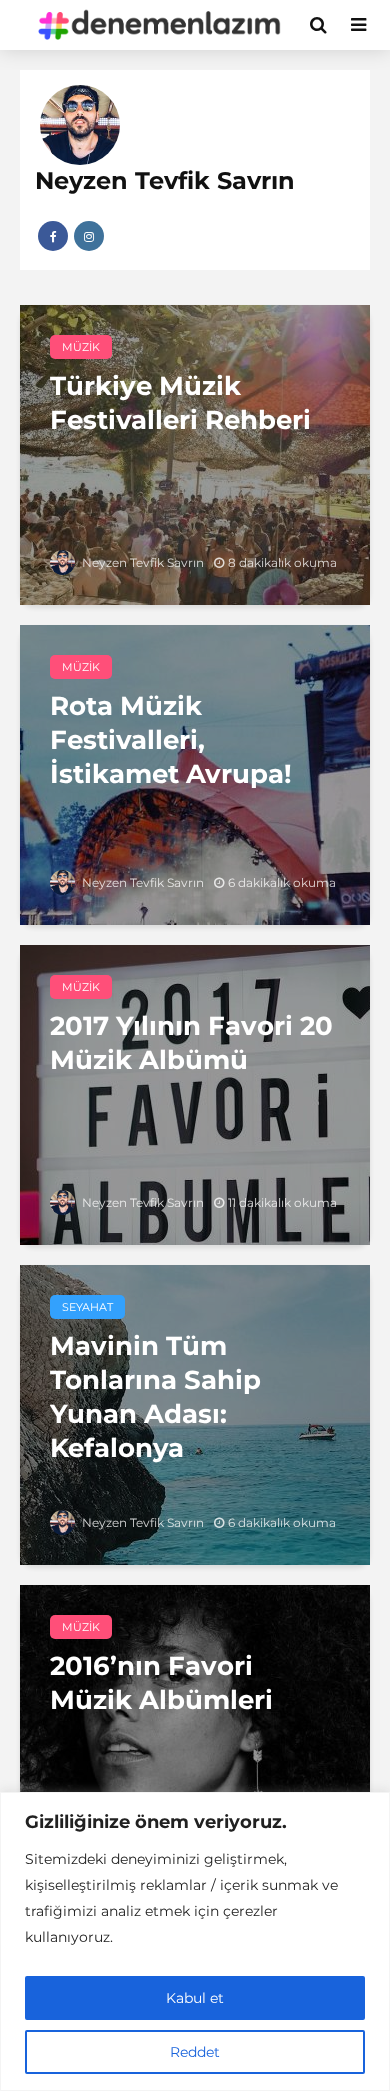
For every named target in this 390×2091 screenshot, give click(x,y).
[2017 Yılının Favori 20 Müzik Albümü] (195, 1093)
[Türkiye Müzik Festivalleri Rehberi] (195, 453)
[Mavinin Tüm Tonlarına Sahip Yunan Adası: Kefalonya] (195, 1413)
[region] (195, 1941)
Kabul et (195, 1998)
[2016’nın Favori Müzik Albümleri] (195, 1733)
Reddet (195, 2052)
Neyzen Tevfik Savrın (141, 562)
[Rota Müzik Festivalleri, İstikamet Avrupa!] (195, 773)
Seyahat (87, 1307)
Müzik (81, 347)
